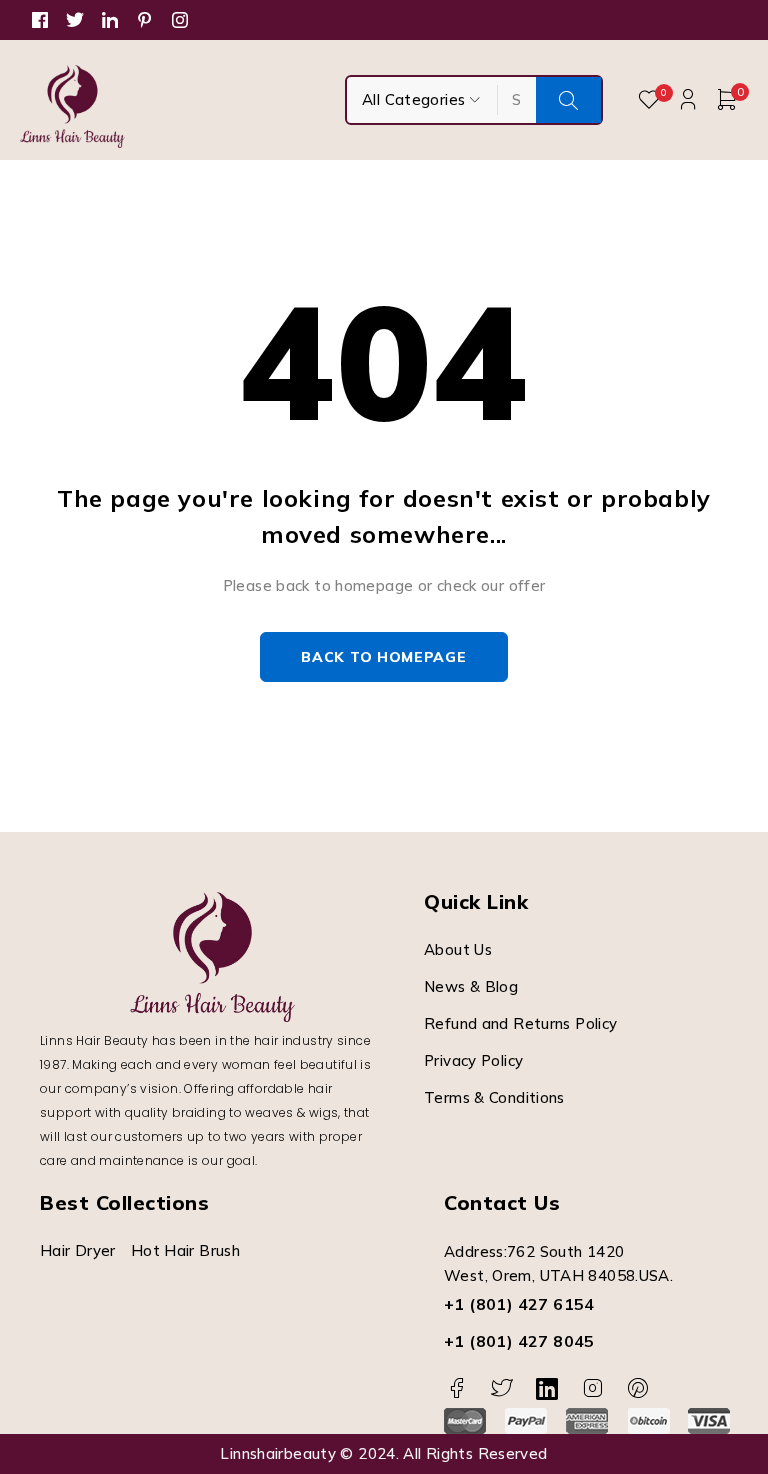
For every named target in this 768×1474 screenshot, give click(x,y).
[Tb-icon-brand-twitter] (501, 1388)
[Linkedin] (547, 1388)
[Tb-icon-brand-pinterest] (638, 1388)
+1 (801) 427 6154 (519, 1304)
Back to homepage (383, 657)
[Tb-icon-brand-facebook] (456, 1388)
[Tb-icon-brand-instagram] (592, 1388)
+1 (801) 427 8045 (519, 1341)
